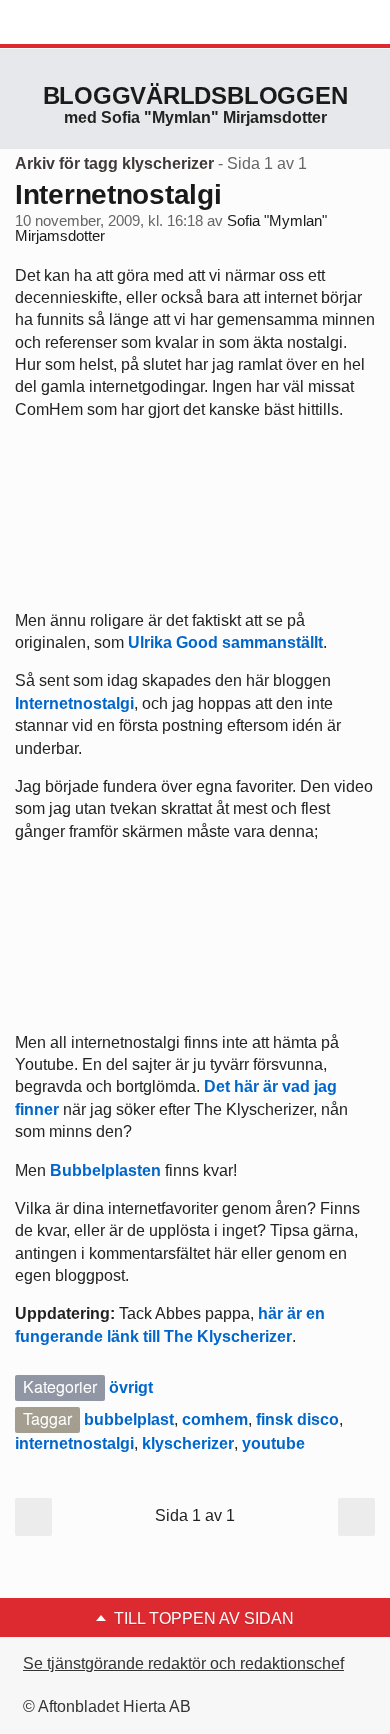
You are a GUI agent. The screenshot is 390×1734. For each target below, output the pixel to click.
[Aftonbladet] (90, 23)
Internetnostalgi (118, 194)
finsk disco (297, 1419)
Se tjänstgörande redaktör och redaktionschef (183, 1663)
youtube (273, 1443)
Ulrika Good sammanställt (225, 642)
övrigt (131, 1387)
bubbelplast (129, 1419)
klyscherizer (188, 1443)
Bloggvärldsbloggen (195, 95)
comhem (215, 1419)
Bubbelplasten (105, 1170)
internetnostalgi (74, 1443)
